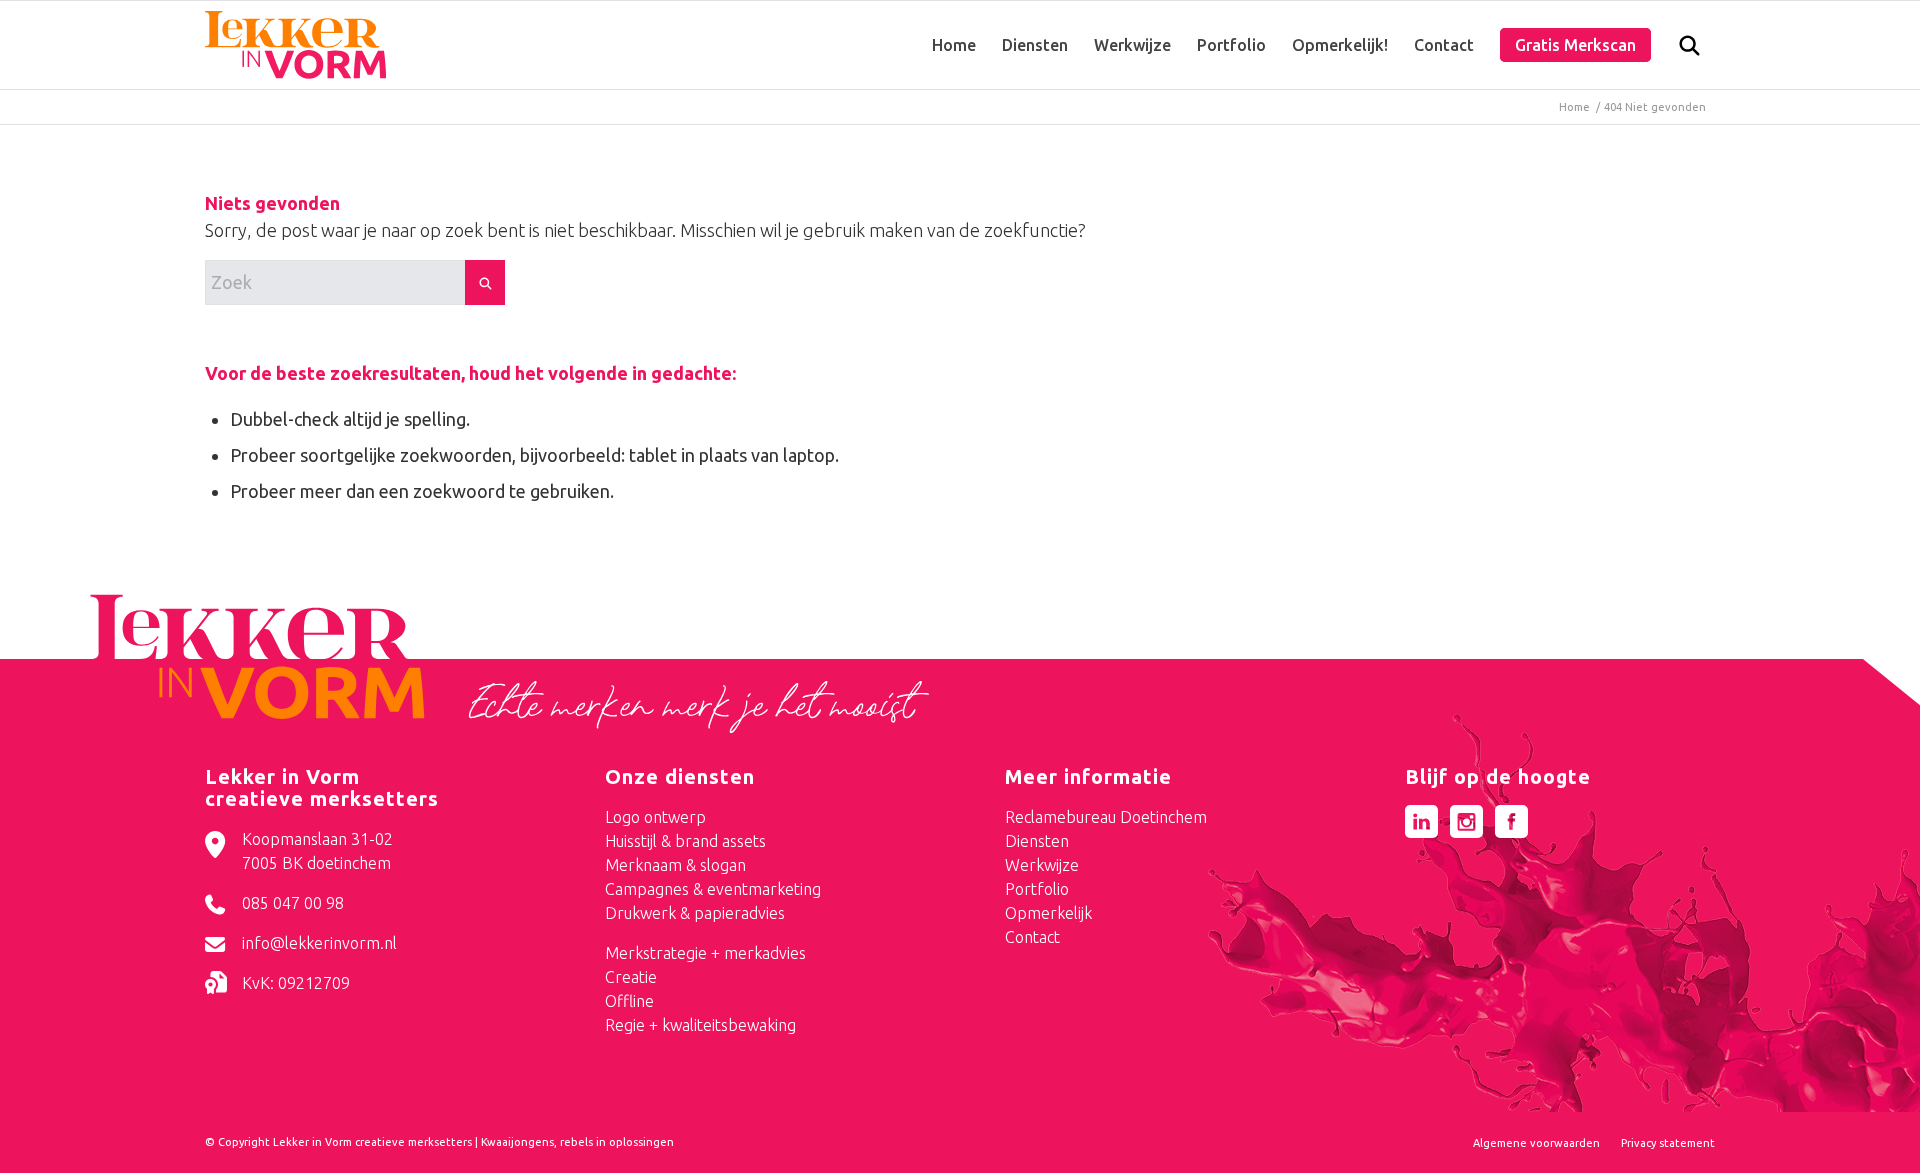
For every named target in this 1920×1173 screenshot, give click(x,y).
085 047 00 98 (293, 903)
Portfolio (1037, 889)
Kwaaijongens (517, 1142)
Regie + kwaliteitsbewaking (700, 1025)
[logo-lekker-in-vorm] (295, 45)
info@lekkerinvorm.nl (319, 943)
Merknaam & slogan (675, 865)
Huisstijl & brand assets (685, 841)
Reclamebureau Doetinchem (1106, 817)
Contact (1032, 937)
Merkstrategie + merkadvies (705, 953)
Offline (629, 1001)
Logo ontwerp (655, 817)
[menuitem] (954, 45)
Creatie (631, 977)
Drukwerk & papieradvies (695, 913)
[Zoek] (1689, 50)
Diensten (1037, 841)
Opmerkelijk (1048, 913)
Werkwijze (1042, 865)
